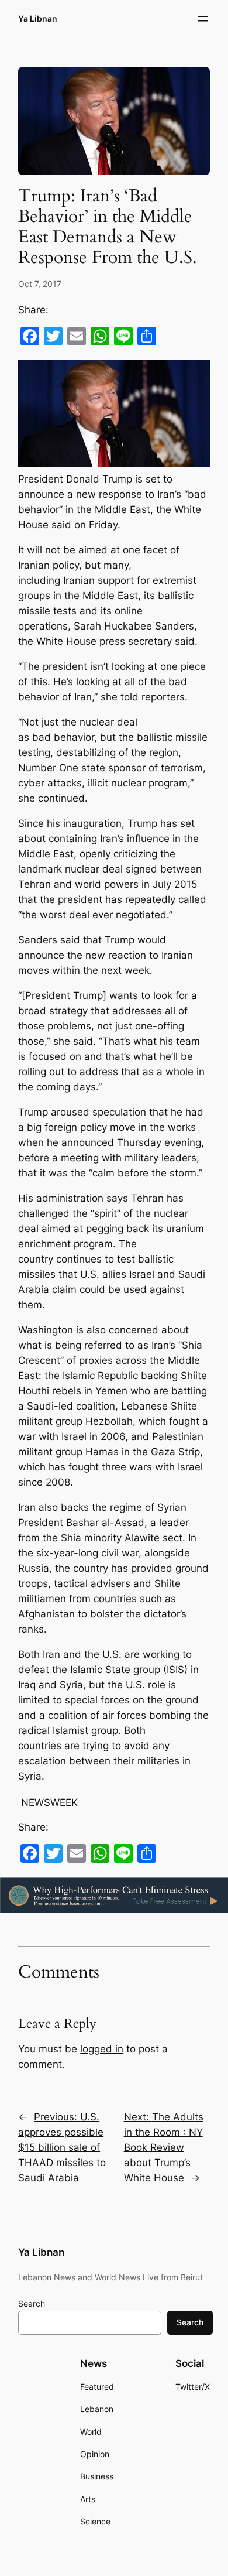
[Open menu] (203, 19)
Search (32, 2303)
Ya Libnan (38, 18)
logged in (102, 2049)
